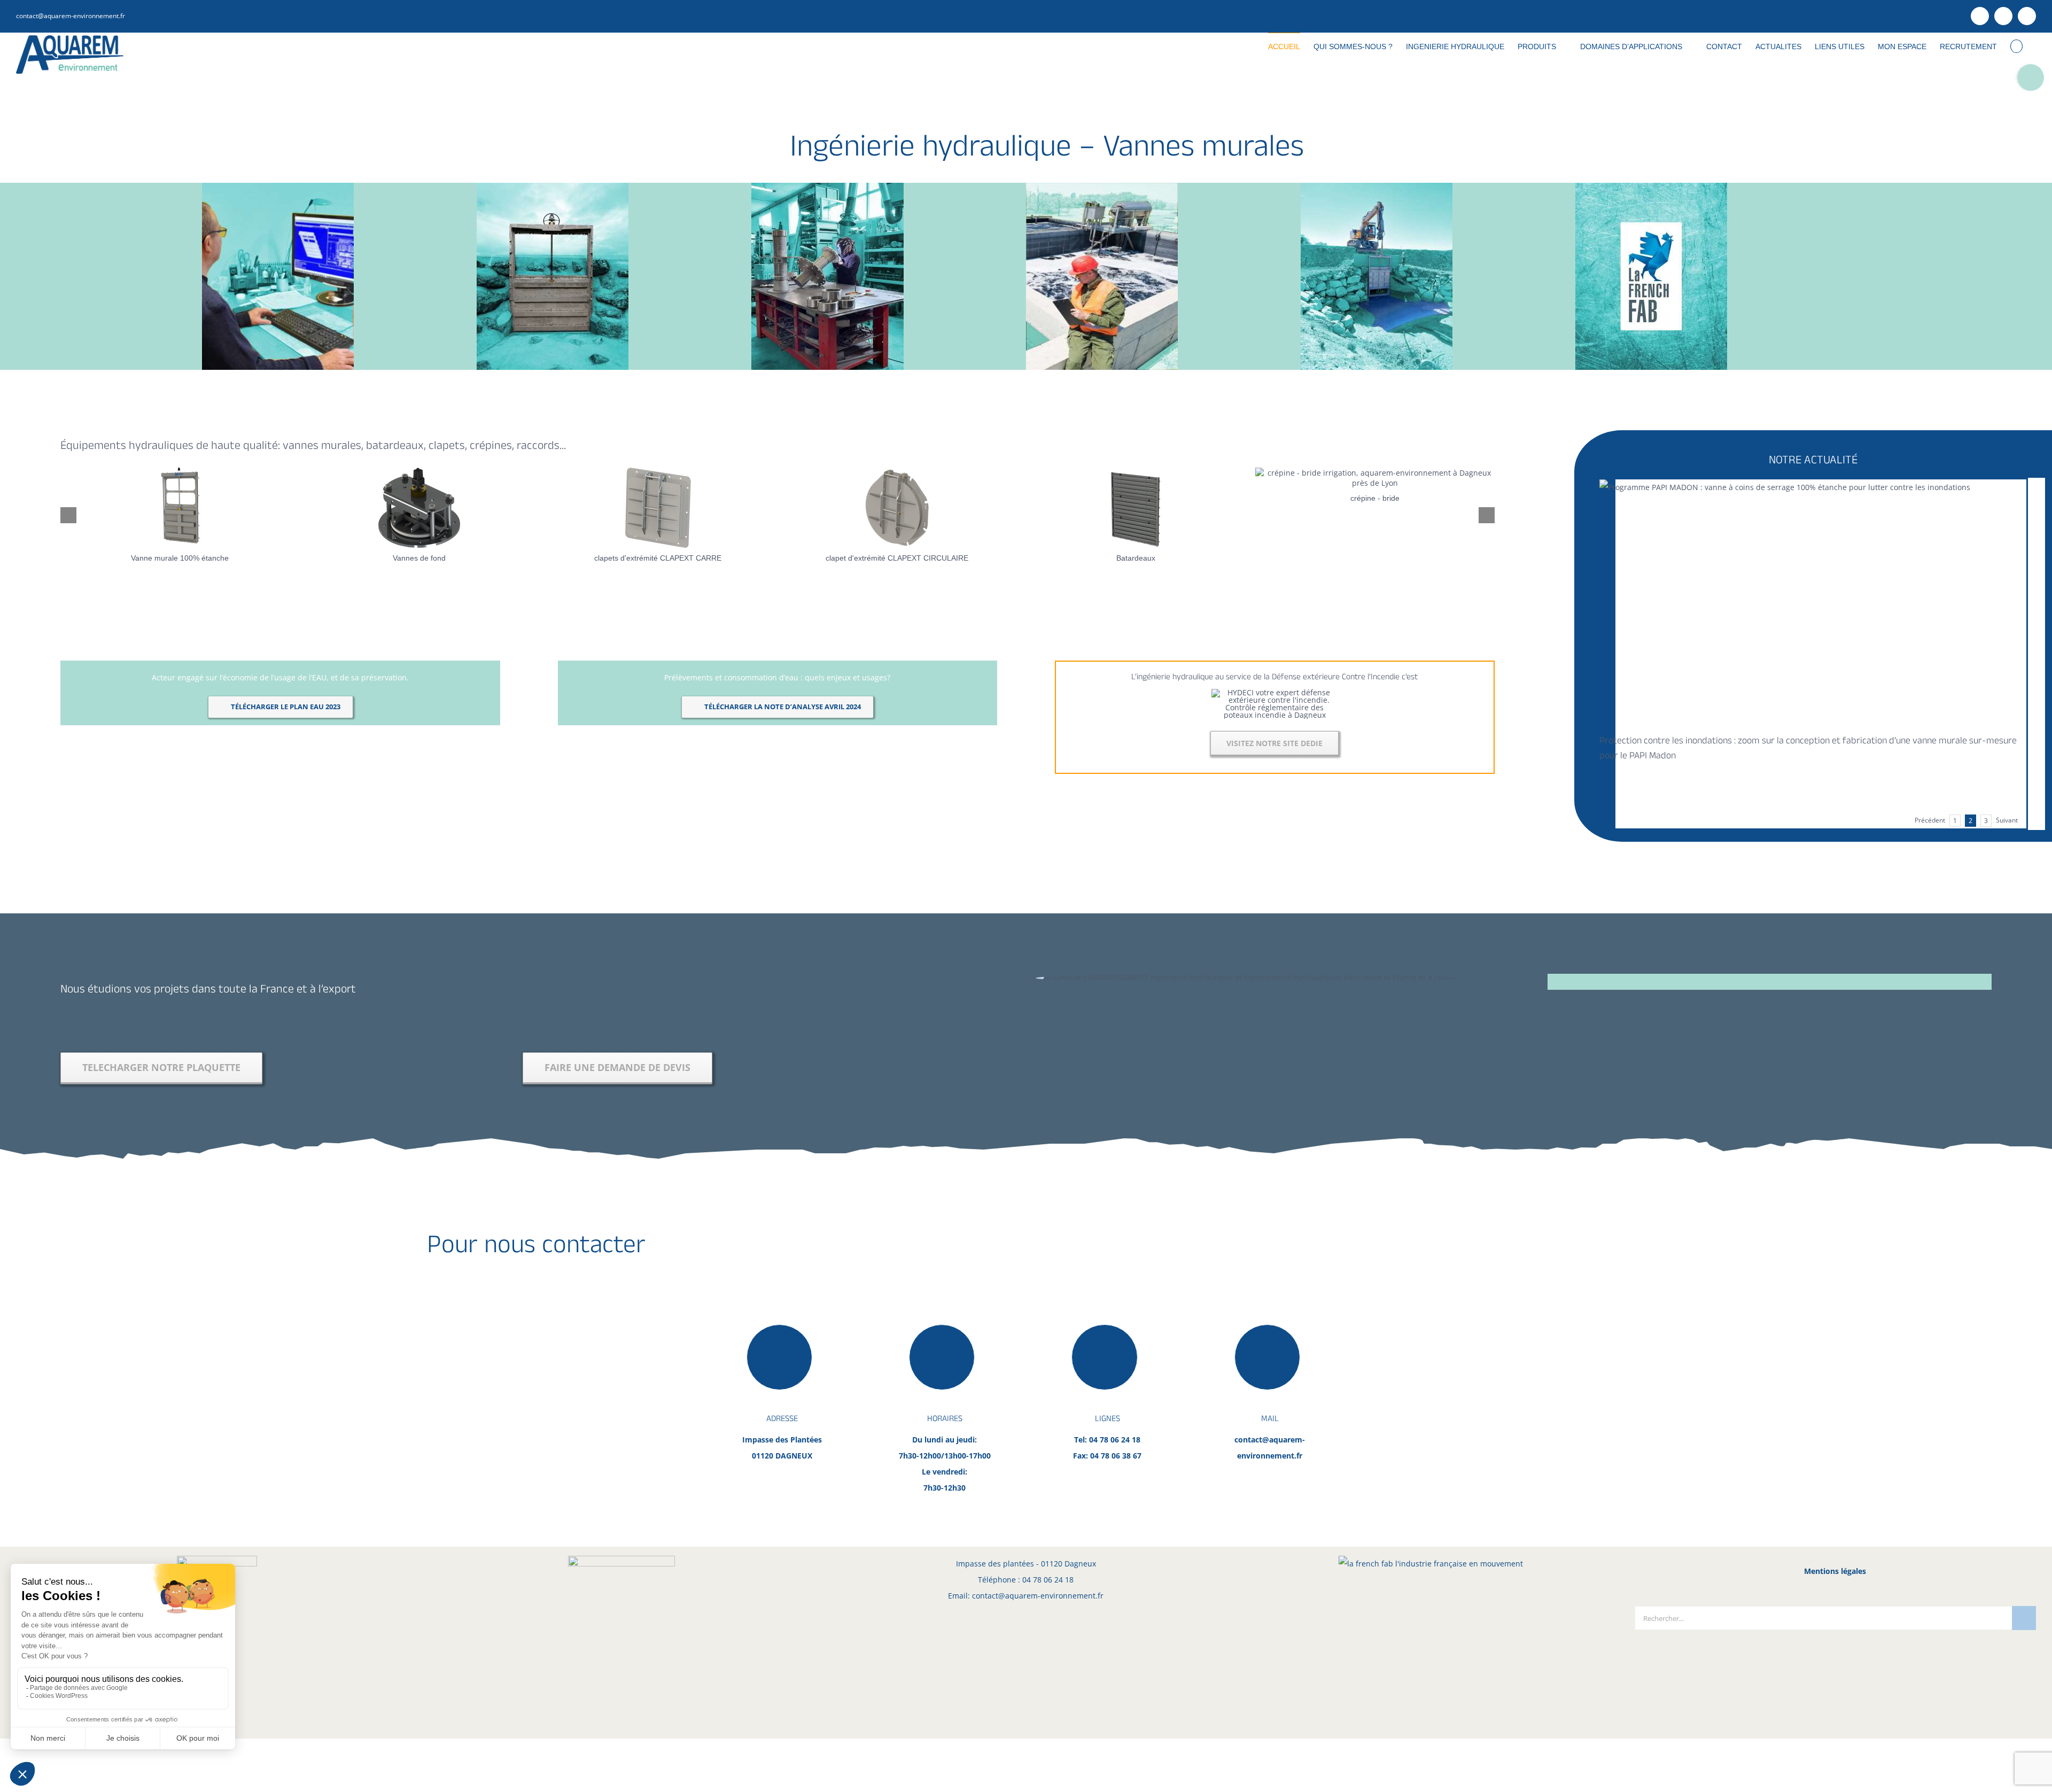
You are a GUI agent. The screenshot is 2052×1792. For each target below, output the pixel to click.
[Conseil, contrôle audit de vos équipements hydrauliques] (1102, 186)
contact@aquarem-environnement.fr (71, 16)
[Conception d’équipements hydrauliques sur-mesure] (553, 186)
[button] (2016, 46)
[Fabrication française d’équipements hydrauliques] (1651, 186)
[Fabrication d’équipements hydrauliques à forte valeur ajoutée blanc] (827, 186)
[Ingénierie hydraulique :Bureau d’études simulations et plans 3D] (278, 186)
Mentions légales (1835, 1571)
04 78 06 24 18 (1048, 1580)
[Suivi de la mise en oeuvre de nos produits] (1377, 186)
